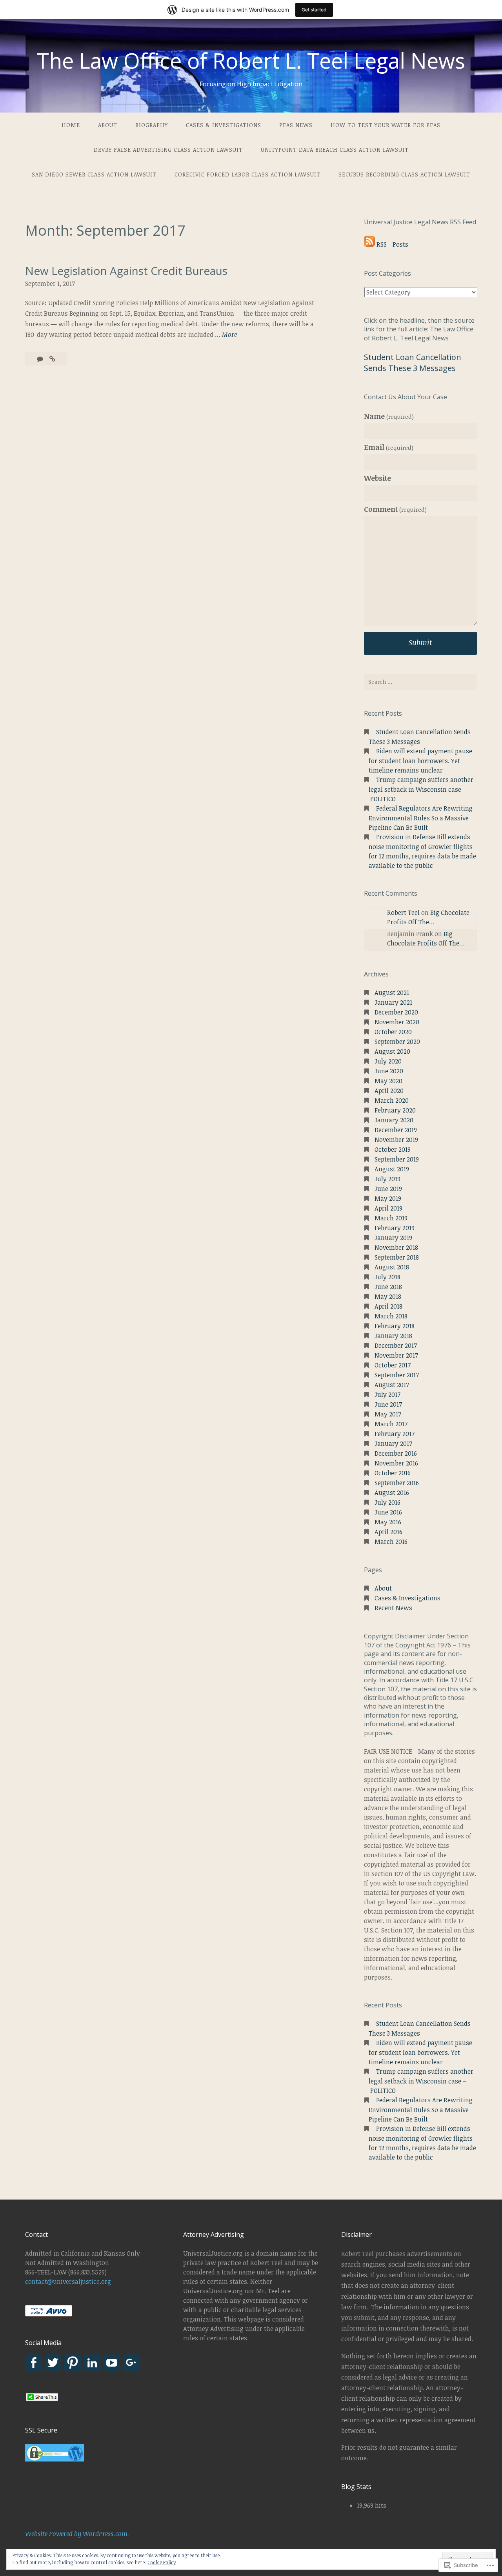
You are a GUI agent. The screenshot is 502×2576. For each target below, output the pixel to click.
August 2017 (392, 1385)
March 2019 (391, 1218)
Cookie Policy (162, 2562)
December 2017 (396, 1345)
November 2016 (396, 1463)
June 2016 (388, 1512)
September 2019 (397, 1159)
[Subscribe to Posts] (369, 244)
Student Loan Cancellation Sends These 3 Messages (413, 363)
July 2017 (387, 1394)
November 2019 (396, 1140)
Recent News (393, 1608)
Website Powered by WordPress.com (76, 2534)
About (108, 125)
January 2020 (394, 1120)
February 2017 (395, 1434)
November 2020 (397, 1022)
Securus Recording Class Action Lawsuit (404, 174)
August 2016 (392, 1493)
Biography (152, 125)
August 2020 (392, 1051)
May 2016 (388, 1522)
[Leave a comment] (41, 359)
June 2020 (389, 1071)
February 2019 (395, 1228)
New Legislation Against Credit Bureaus (126, 271)
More (229, 335)
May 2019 (388, 1198)
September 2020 (397, 1042)
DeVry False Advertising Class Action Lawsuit (168, 150)
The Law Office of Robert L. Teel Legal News (251, 60)
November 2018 (396, 1247)
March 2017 (391, 1424)
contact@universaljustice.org (68, 2281)
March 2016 (391, 1542)
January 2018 (393, 1336)
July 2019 (387, 1179)
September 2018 (397, 1257)
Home (71, 125)
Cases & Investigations (224, 125)
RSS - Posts (392, 244)
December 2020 (396, 1012)
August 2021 (392, 993)
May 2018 (388, 1296)
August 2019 (392, 1169)
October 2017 (393, 1365)
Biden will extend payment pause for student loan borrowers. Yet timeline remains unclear (420, 761)
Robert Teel (403, 913)
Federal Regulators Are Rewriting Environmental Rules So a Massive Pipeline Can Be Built (421, 818)
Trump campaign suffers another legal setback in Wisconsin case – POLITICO (421, 789)
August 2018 (392, 1267)
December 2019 (396, 1130)
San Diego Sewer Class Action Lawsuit (94, 174)
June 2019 (388, 1189)
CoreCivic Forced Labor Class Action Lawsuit (247, 174)
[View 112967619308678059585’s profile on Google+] (131, 2363)
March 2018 (391, 1316)
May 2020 (388, 1081)
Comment (395, 509)
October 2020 (393, 1032)
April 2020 (389, 1091)
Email (389, 447)
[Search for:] (420, 682)
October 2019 (393, 1149)
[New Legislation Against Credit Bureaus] (52, 359)
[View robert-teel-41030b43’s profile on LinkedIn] (92, 2363)
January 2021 (393, 1002)
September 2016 (397, 1483)
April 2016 (388, 1532)
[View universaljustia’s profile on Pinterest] (73, 2363)
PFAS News (296, 125)
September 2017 (397, 1375)
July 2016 (387, 1502)
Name (389, 416)
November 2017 (396, 1355)
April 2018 (388, 1306)
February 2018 (395, 1326)
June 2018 (388, 1287)
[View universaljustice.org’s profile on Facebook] (33, 2363)
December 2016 (396, 1453)
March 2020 (392, 1100)
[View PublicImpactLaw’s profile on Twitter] (53, 2363)
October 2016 (393, 1473)
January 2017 (393, 1443)
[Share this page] (42, 2400)
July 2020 (388, 1061)
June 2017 (388, 1404)
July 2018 (387, 1277)
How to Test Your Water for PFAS (386, 125)
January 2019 (393, 1238)
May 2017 (388, 1414)
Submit (420, 642)
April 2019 (388, 1208)
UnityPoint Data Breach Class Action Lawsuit (335, 150)
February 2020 (395, 1110)
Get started (314, 10)
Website (377, 478)
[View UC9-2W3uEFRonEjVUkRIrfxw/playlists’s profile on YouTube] (112, 2363)
